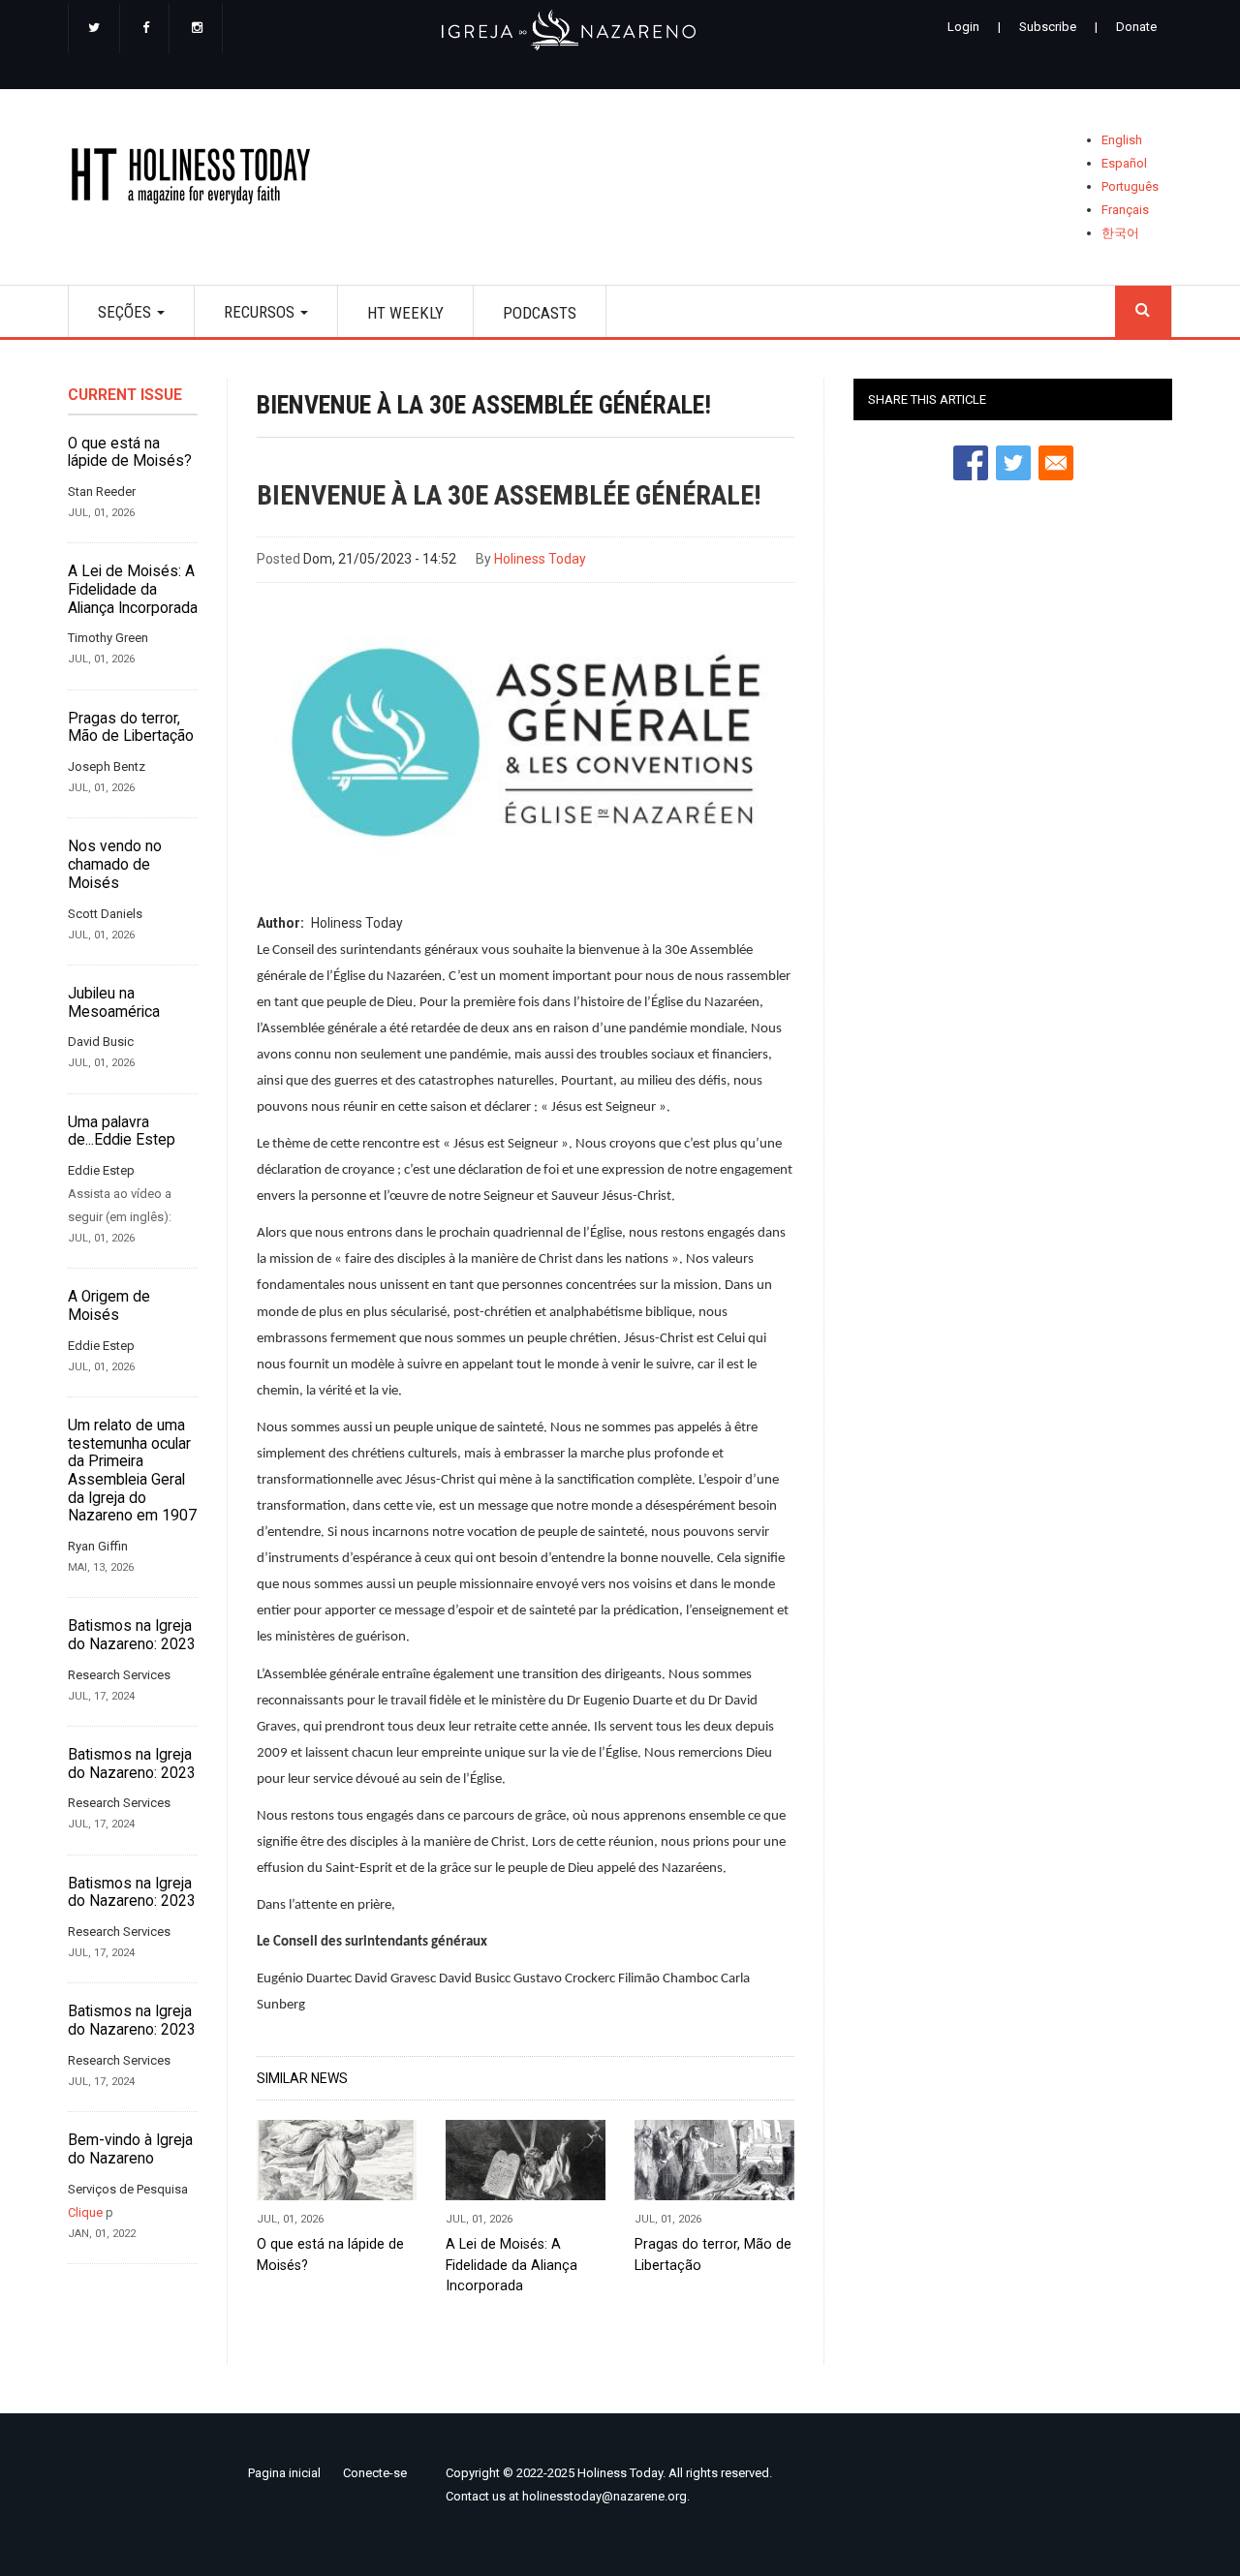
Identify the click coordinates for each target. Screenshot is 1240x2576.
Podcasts (540, 313)
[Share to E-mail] (1056, 463)
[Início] (197, 180)
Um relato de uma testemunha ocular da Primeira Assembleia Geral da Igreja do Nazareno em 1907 (132, 1471)
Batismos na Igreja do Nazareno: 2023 (132, 1635)
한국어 (1120, 233)
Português (1130, 186)
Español (1124, 163)
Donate (1136, 27)
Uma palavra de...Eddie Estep (122, 1132)
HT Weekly (405, 313)
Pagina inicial (284, 2473)
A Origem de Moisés (109, 1306)
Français (1125, 210)
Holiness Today (540, 559)
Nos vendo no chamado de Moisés (115, 864)
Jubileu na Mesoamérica (114, 1003)
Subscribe (1048, 27)
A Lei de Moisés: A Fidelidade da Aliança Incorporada (133, 589)
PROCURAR (1143, 311)
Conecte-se (375, 2473)
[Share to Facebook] (971, 463)
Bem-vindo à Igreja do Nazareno (130, 2149)
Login (963, 27)
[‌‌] (94, 29)
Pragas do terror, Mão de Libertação (131, 728)
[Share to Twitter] (1013, 463)
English (1122, 140)
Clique (85, 2212)
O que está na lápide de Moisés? (130, 453)
